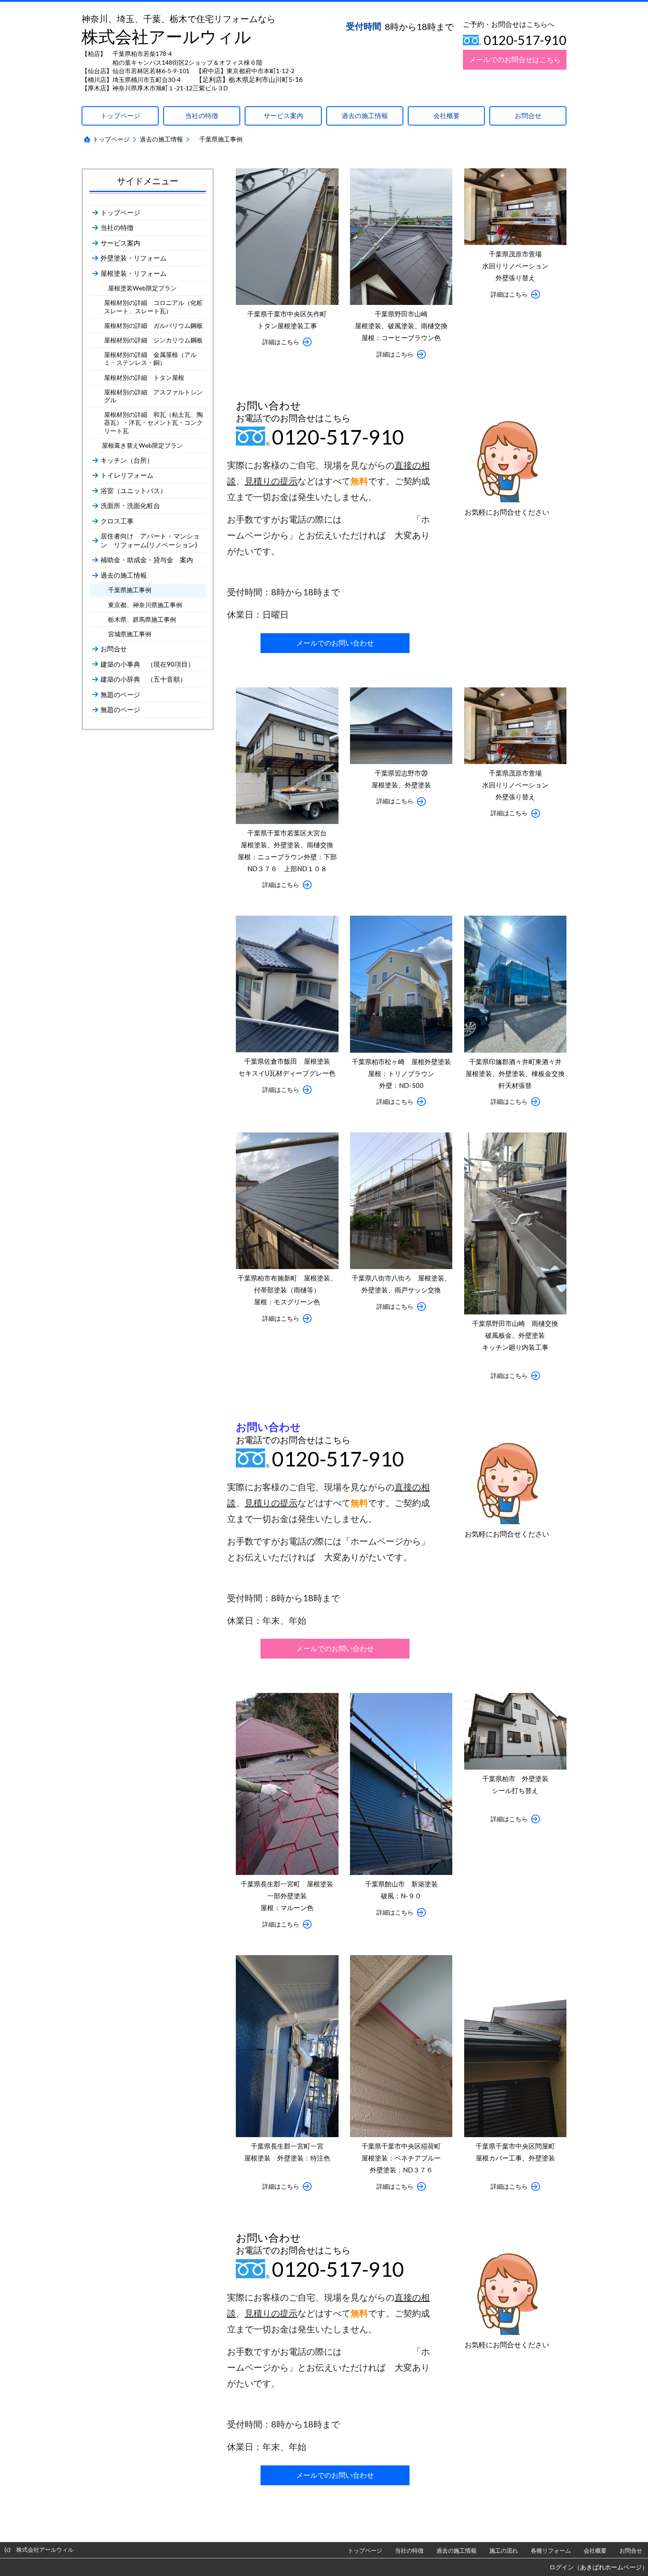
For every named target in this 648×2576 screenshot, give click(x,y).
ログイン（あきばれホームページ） (599, 2567)
